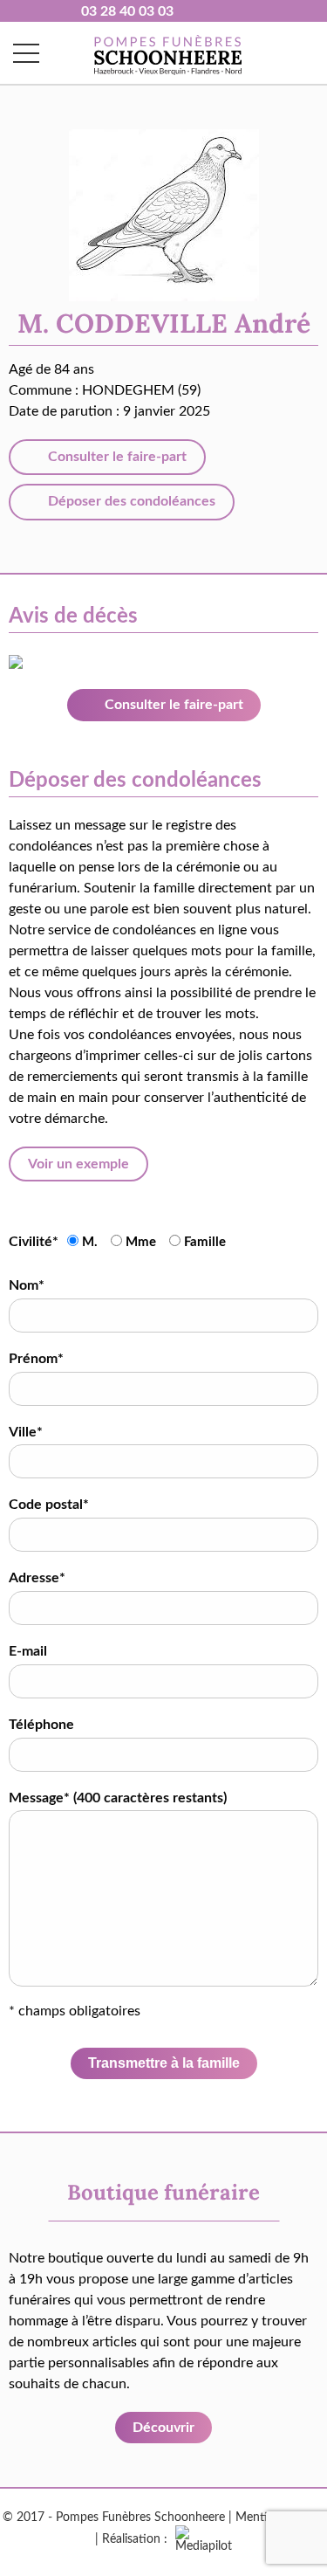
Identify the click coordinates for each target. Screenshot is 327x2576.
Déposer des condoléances (130, 501)
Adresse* (37, 1578)
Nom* (27, 1285)
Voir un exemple (78, 1164)
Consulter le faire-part (116, 457)
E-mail (28, 1651)
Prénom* (36, 1359)
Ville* (26, 1432)
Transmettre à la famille (164, 2063)
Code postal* (49, 1505)
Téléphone (41, 1725)
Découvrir (163, 2428)
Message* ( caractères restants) (118, 1798)
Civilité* (34, 1242)
